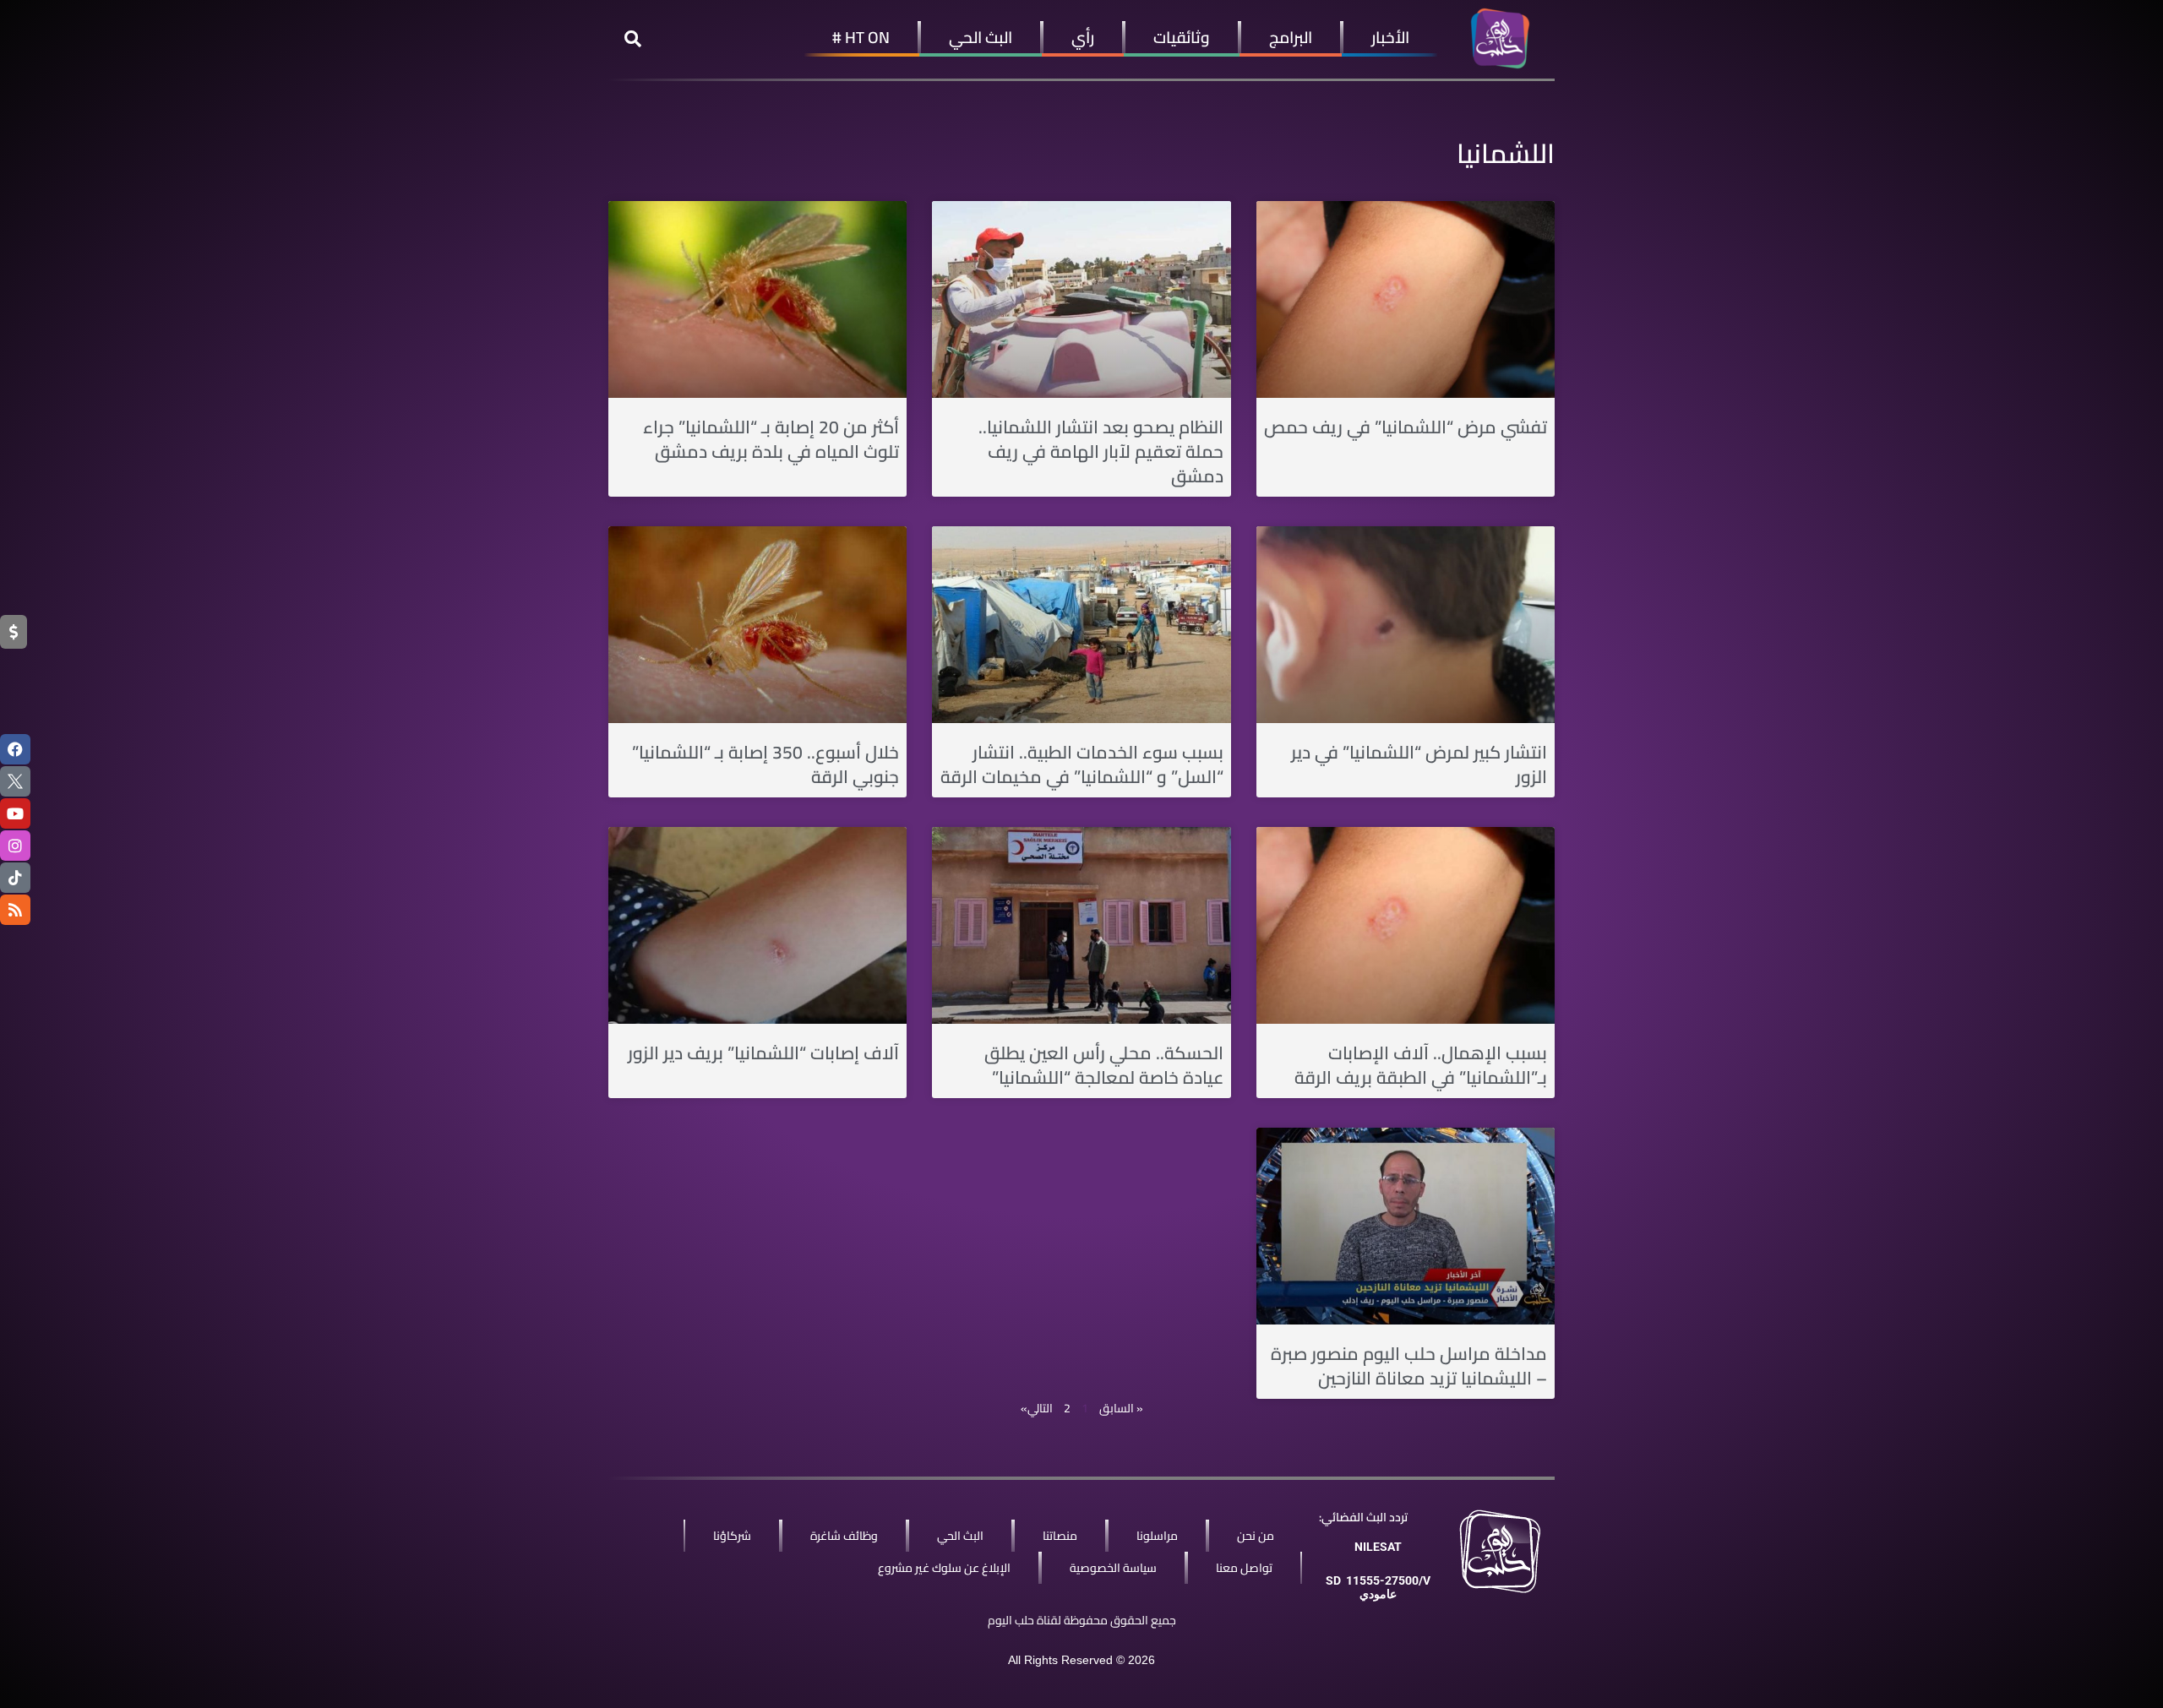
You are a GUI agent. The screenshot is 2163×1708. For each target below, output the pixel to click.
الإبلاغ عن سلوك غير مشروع (944, 1568)
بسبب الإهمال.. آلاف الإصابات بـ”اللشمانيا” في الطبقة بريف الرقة (1421, 1065)
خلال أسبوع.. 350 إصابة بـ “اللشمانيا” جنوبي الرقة (765, 764)
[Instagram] (15, 846)
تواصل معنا (1244, 1568)
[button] (633, 39)
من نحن (1256, 1536)
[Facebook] (15, 749)
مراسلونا (1157, 1536)
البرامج (1291, 37)
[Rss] (15, 910)
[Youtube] (15, 813)
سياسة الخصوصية (1113, 1568)
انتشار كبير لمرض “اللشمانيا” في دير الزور (1419, 764)
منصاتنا (1060, 1536)
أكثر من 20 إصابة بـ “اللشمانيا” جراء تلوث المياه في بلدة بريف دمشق (771, 439)
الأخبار (1390, 37)
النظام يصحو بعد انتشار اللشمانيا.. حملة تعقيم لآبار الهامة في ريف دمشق (1101, 452)
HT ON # (861, 37)
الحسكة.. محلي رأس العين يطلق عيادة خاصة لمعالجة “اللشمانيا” (1104, 1065)
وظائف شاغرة (844, 1536)
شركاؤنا (732, 1536)
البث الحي (981, 37)
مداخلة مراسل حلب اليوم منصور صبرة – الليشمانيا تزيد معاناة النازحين (1409, 1366)
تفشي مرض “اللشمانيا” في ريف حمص (1406, 427)
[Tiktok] (15, 878)
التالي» (1037, 1408)
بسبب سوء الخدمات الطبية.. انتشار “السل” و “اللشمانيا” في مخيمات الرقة (1082, 764)
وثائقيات (1182, 37)
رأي (1083, 37)
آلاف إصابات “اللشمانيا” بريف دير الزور (763, 1053)
